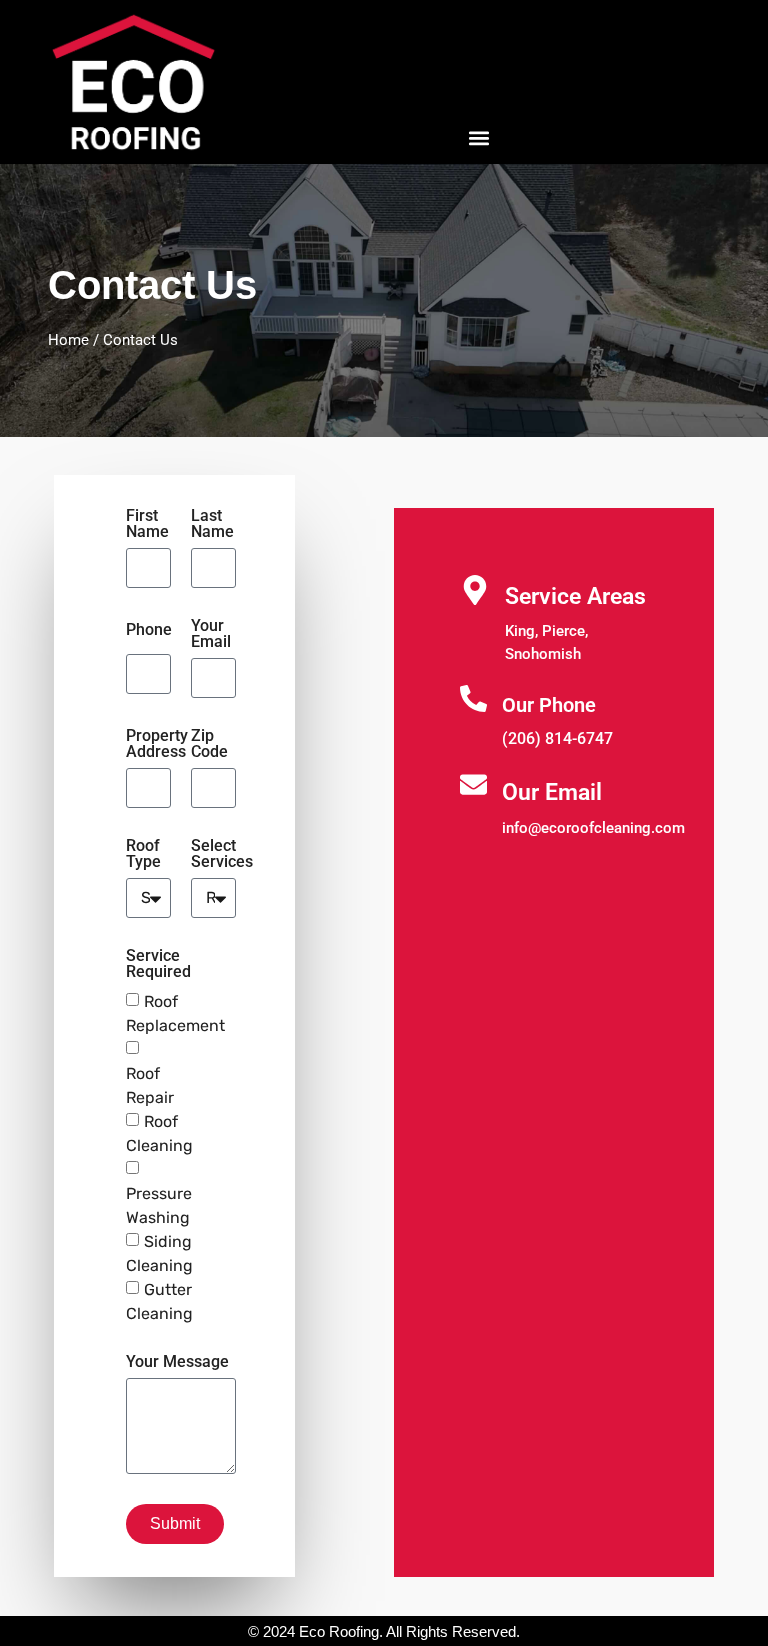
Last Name (212, 524)
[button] (478, 137)
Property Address (157, 744)
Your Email (211, 634)
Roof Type (143, 854)
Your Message (177, 1362)
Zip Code (209, 744)
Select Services (222, 854)
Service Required (158, 964)
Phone (149, 630)
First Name (147, 524)
